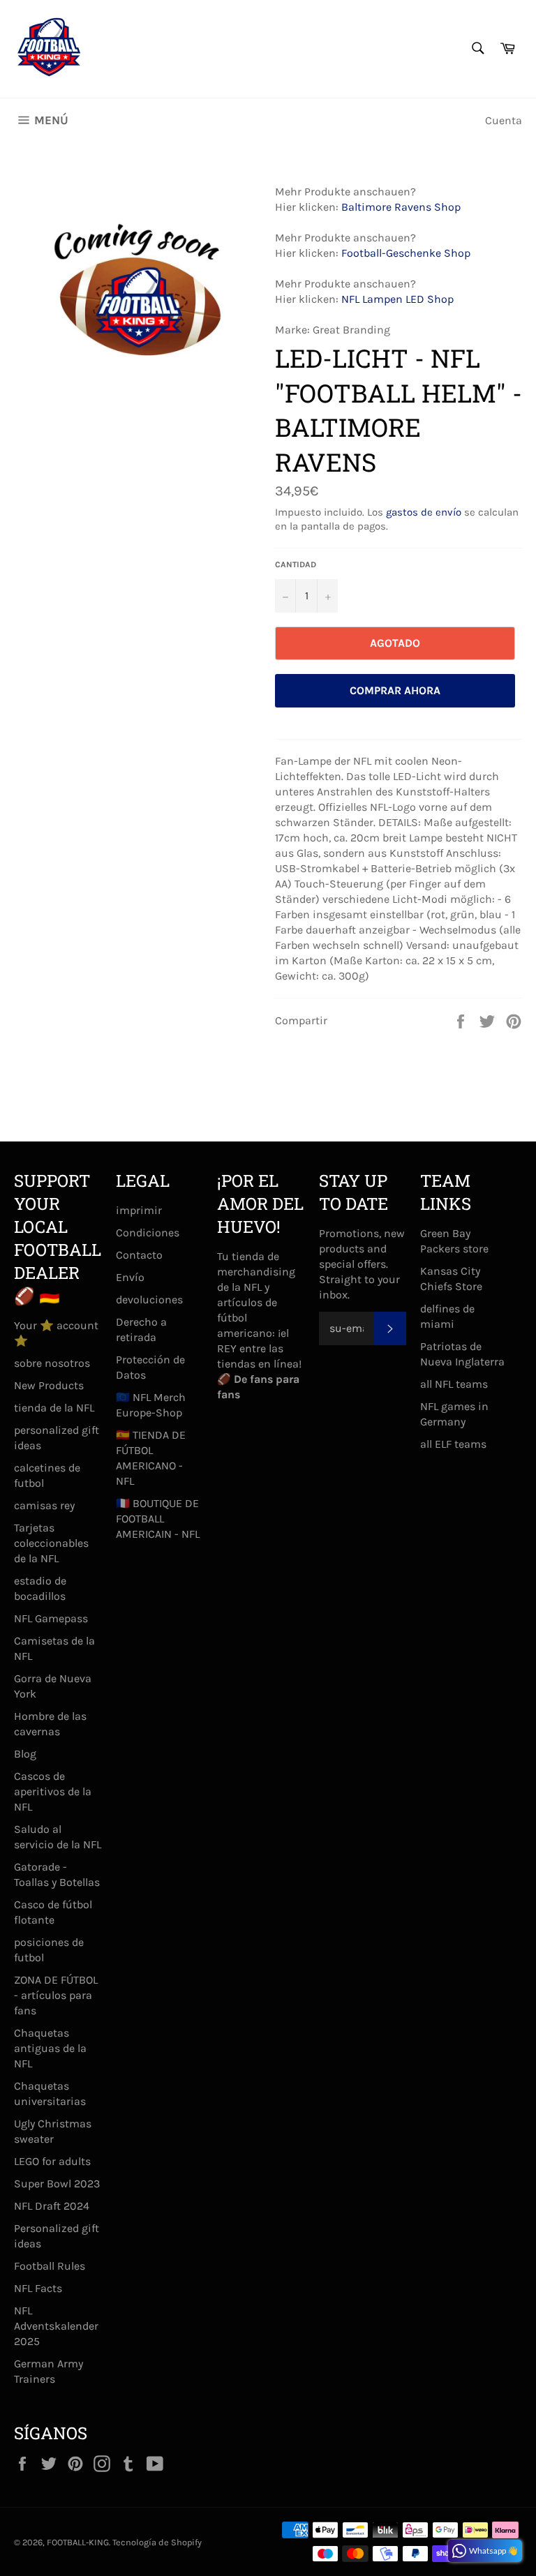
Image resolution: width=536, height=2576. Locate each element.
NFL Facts (38, 2288)
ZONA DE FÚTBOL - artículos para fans (56, 1995)
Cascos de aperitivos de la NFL (53, 1791)
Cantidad (296, 564)
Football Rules (50, 2266)
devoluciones (149, 1300)
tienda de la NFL (54, 1408)
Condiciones (148, 1233)
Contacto (139, 1255)
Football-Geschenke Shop (406, 253)
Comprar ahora (395, 690)
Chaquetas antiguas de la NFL (50, 2048)
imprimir (139, 1210)
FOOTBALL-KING (78, 2542)
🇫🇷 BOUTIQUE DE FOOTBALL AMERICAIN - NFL (158, 1519)
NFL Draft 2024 (52, 2206)
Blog (25, 1754)
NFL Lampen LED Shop (397, 299)
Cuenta (504, 120)
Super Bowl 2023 (57, 2184)
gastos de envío (424, 512)
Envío (130, 1277)
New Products (49, 1385)
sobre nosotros (52, 1363)
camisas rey (44, 1505)
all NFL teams (454, 1384)
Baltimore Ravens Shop (401, 207)
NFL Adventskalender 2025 (56, 2326)
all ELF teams (453, 1444)
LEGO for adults (52, 2161)
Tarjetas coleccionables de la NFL (51, 1543)
